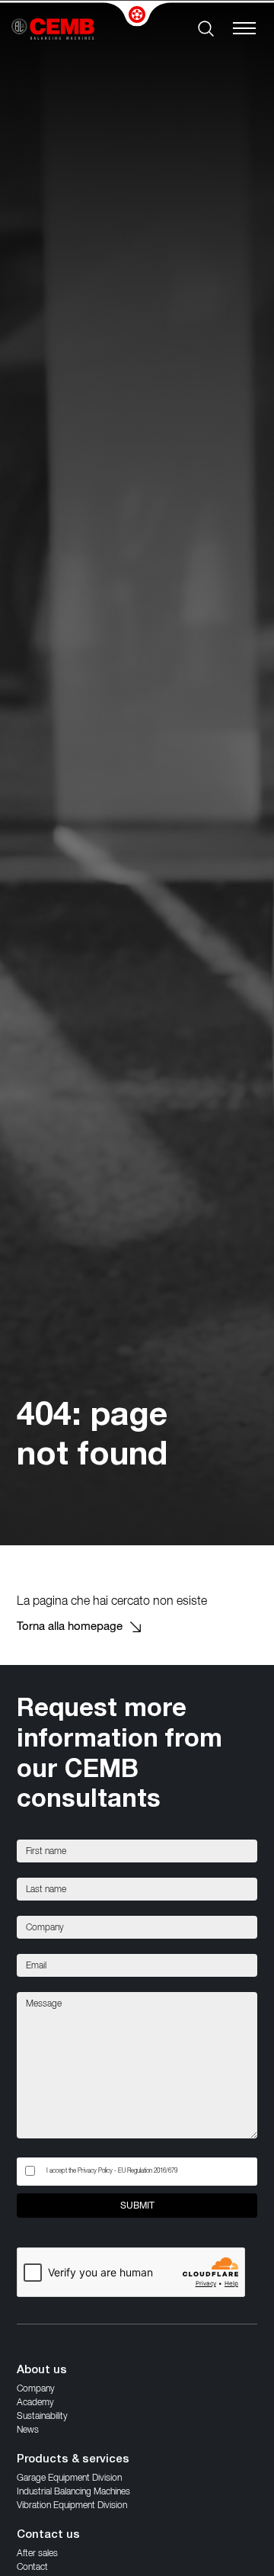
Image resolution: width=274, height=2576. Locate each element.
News (28, 2429)
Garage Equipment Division (69, 2477)
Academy (35, 2402)
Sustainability (42, 2416)
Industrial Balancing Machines (73, 2491)
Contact (32, 2566)
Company (36, 2388)
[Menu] (248, 29)
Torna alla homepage (70, 1626)
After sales (37, 2553)
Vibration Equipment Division (72, 2505)
